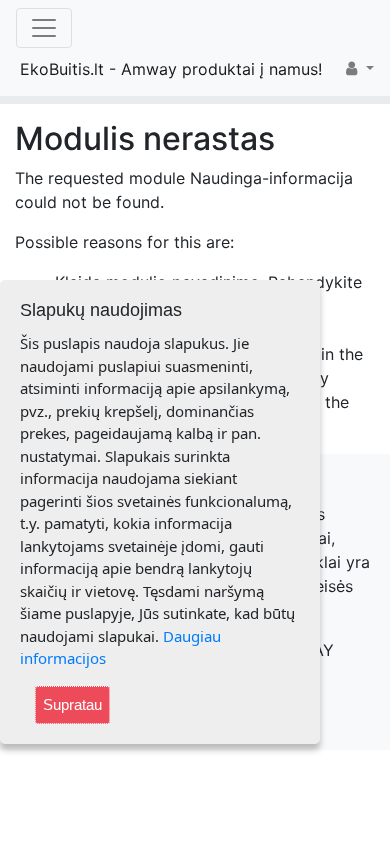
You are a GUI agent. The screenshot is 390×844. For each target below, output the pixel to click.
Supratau (72, 704)
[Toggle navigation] (44, 28)
